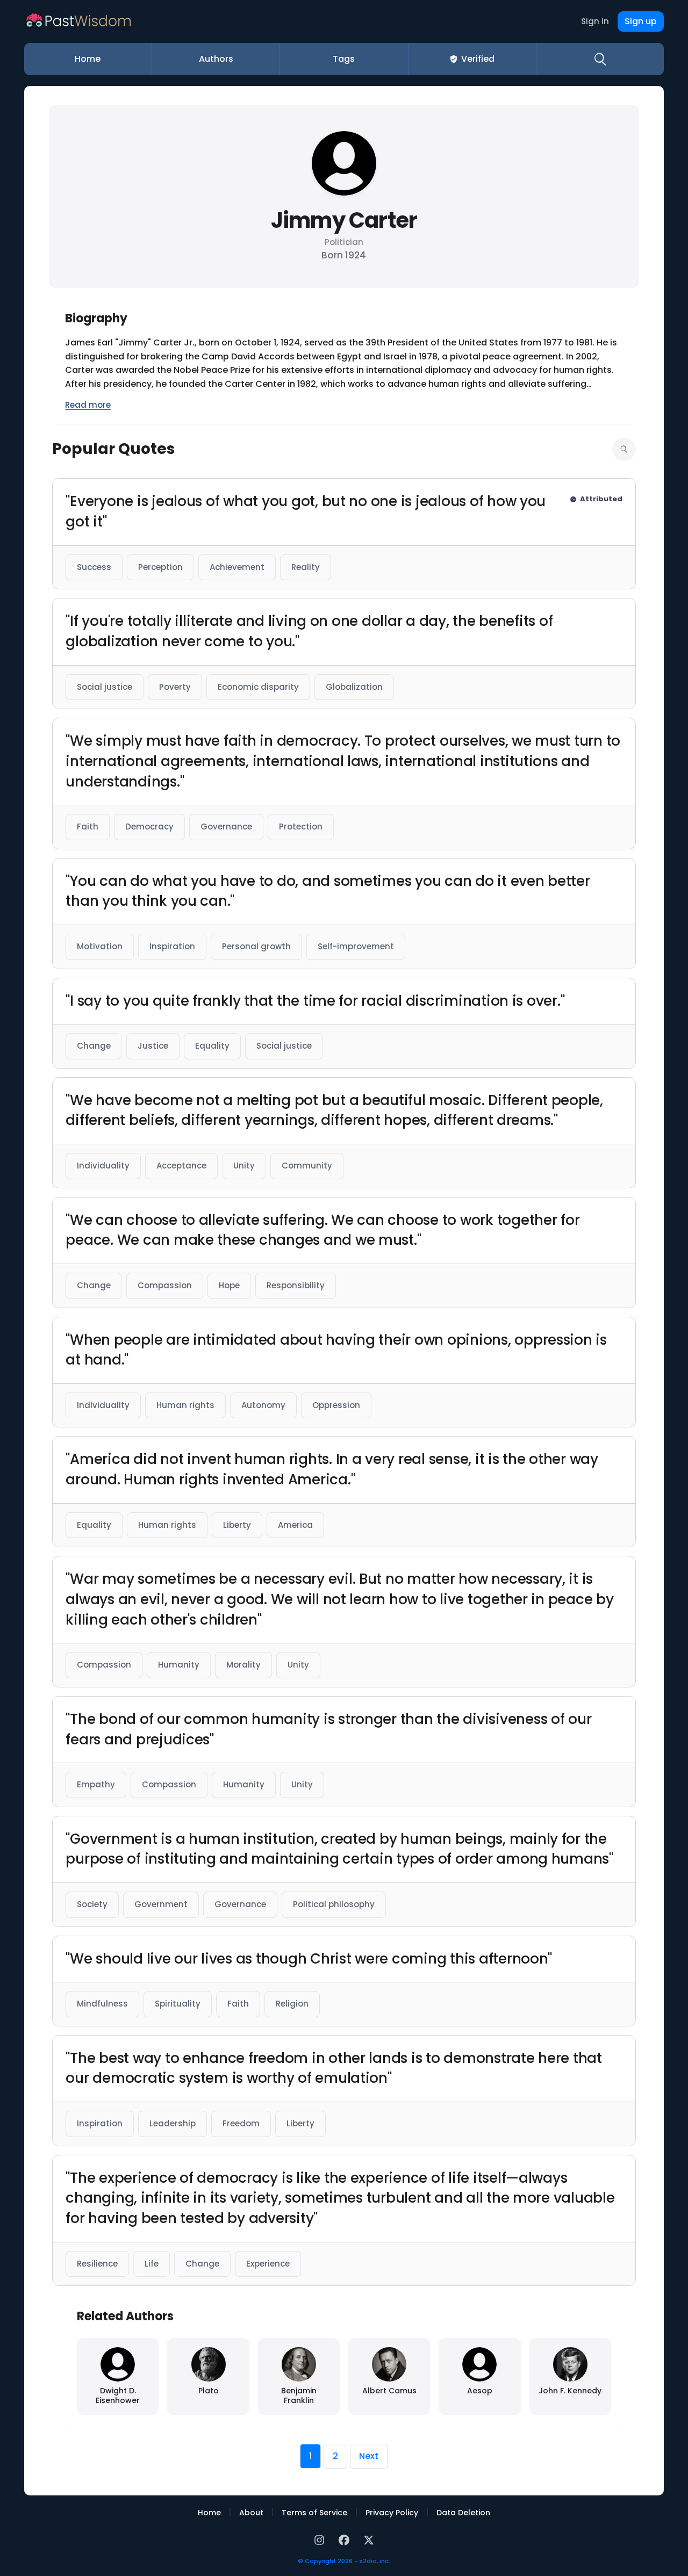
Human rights (185, 1405)
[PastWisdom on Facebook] (346, 2539)
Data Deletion (463, 2513)
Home (88, 59)
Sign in (595, 21)
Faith (88, 827)
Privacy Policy (392, 2513)
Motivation (100, 946)
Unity (244, 1166)
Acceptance (181, 1166)
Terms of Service (314, 2513)
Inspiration (172, 946)
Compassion (165, 1285)
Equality (212, 1046)
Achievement (237, 567)
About (251, 2513)
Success (94, 567)
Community (307, 1166)
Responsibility (296, 1285)
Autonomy (263, 1405)
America (295, 1525)
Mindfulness (102, 2004)
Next (369, 2456)
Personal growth (256, 946)
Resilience (97, 2264)
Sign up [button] (641, 21)
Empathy (96, 1784)
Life (152, 2264)
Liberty (237, 1525)
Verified (478, 59)
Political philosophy (334, 1904)
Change (94, 1046)
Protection (301, 827)
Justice (153, 1046)
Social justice (105, 687)
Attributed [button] (601, 499)
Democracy (149, 827)
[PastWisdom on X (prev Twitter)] (369, 2539)
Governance (226, 827)
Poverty (175, 687)
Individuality (103, 1166)
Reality (306, 567)
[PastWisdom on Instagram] (321, 2539)
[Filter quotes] (624, 449)
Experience (268, 2264)
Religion (292, 2004)
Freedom (241, 2123)
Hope (229, 1285)
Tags (344, 59)
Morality (243, 1665)
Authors (216, 59)
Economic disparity (258, 687)
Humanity (179, 1665)
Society (92, 1904)
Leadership (173, 2123)
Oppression (336, 1405)
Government (161, 1904)
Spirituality (178, 2004)
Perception (160, 567)
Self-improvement (356, 946)
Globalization (354, 687)
